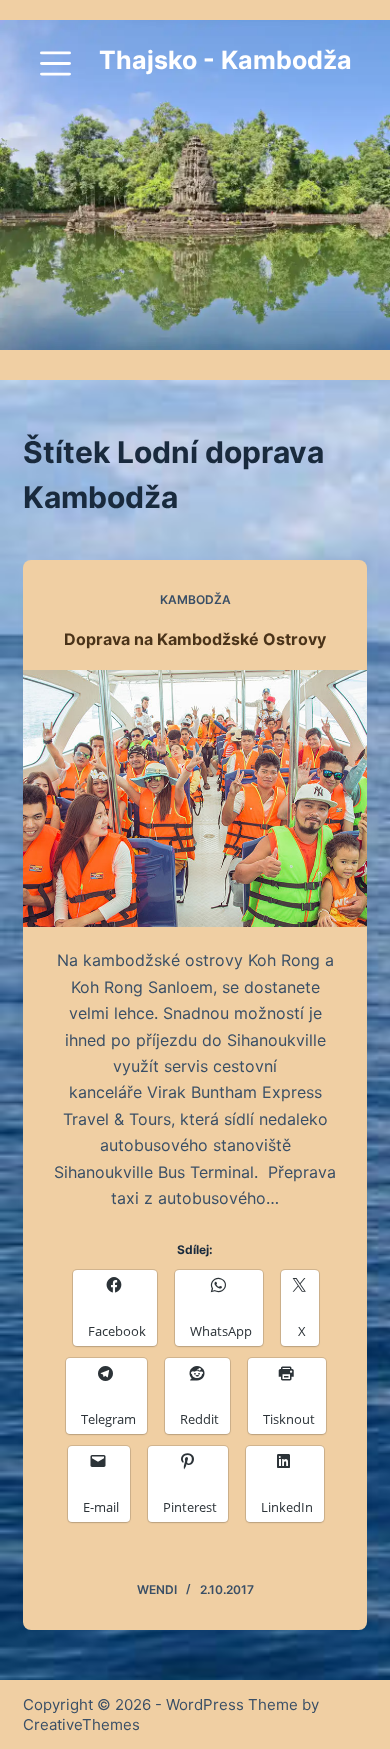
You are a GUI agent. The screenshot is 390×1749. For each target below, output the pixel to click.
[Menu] (55, 63)
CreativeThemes (81, 1724)
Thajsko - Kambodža (225, 60)
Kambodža (195, 599)
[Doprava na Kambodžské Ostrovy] (194, 798)
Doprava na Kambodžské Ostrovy (195, 639)
